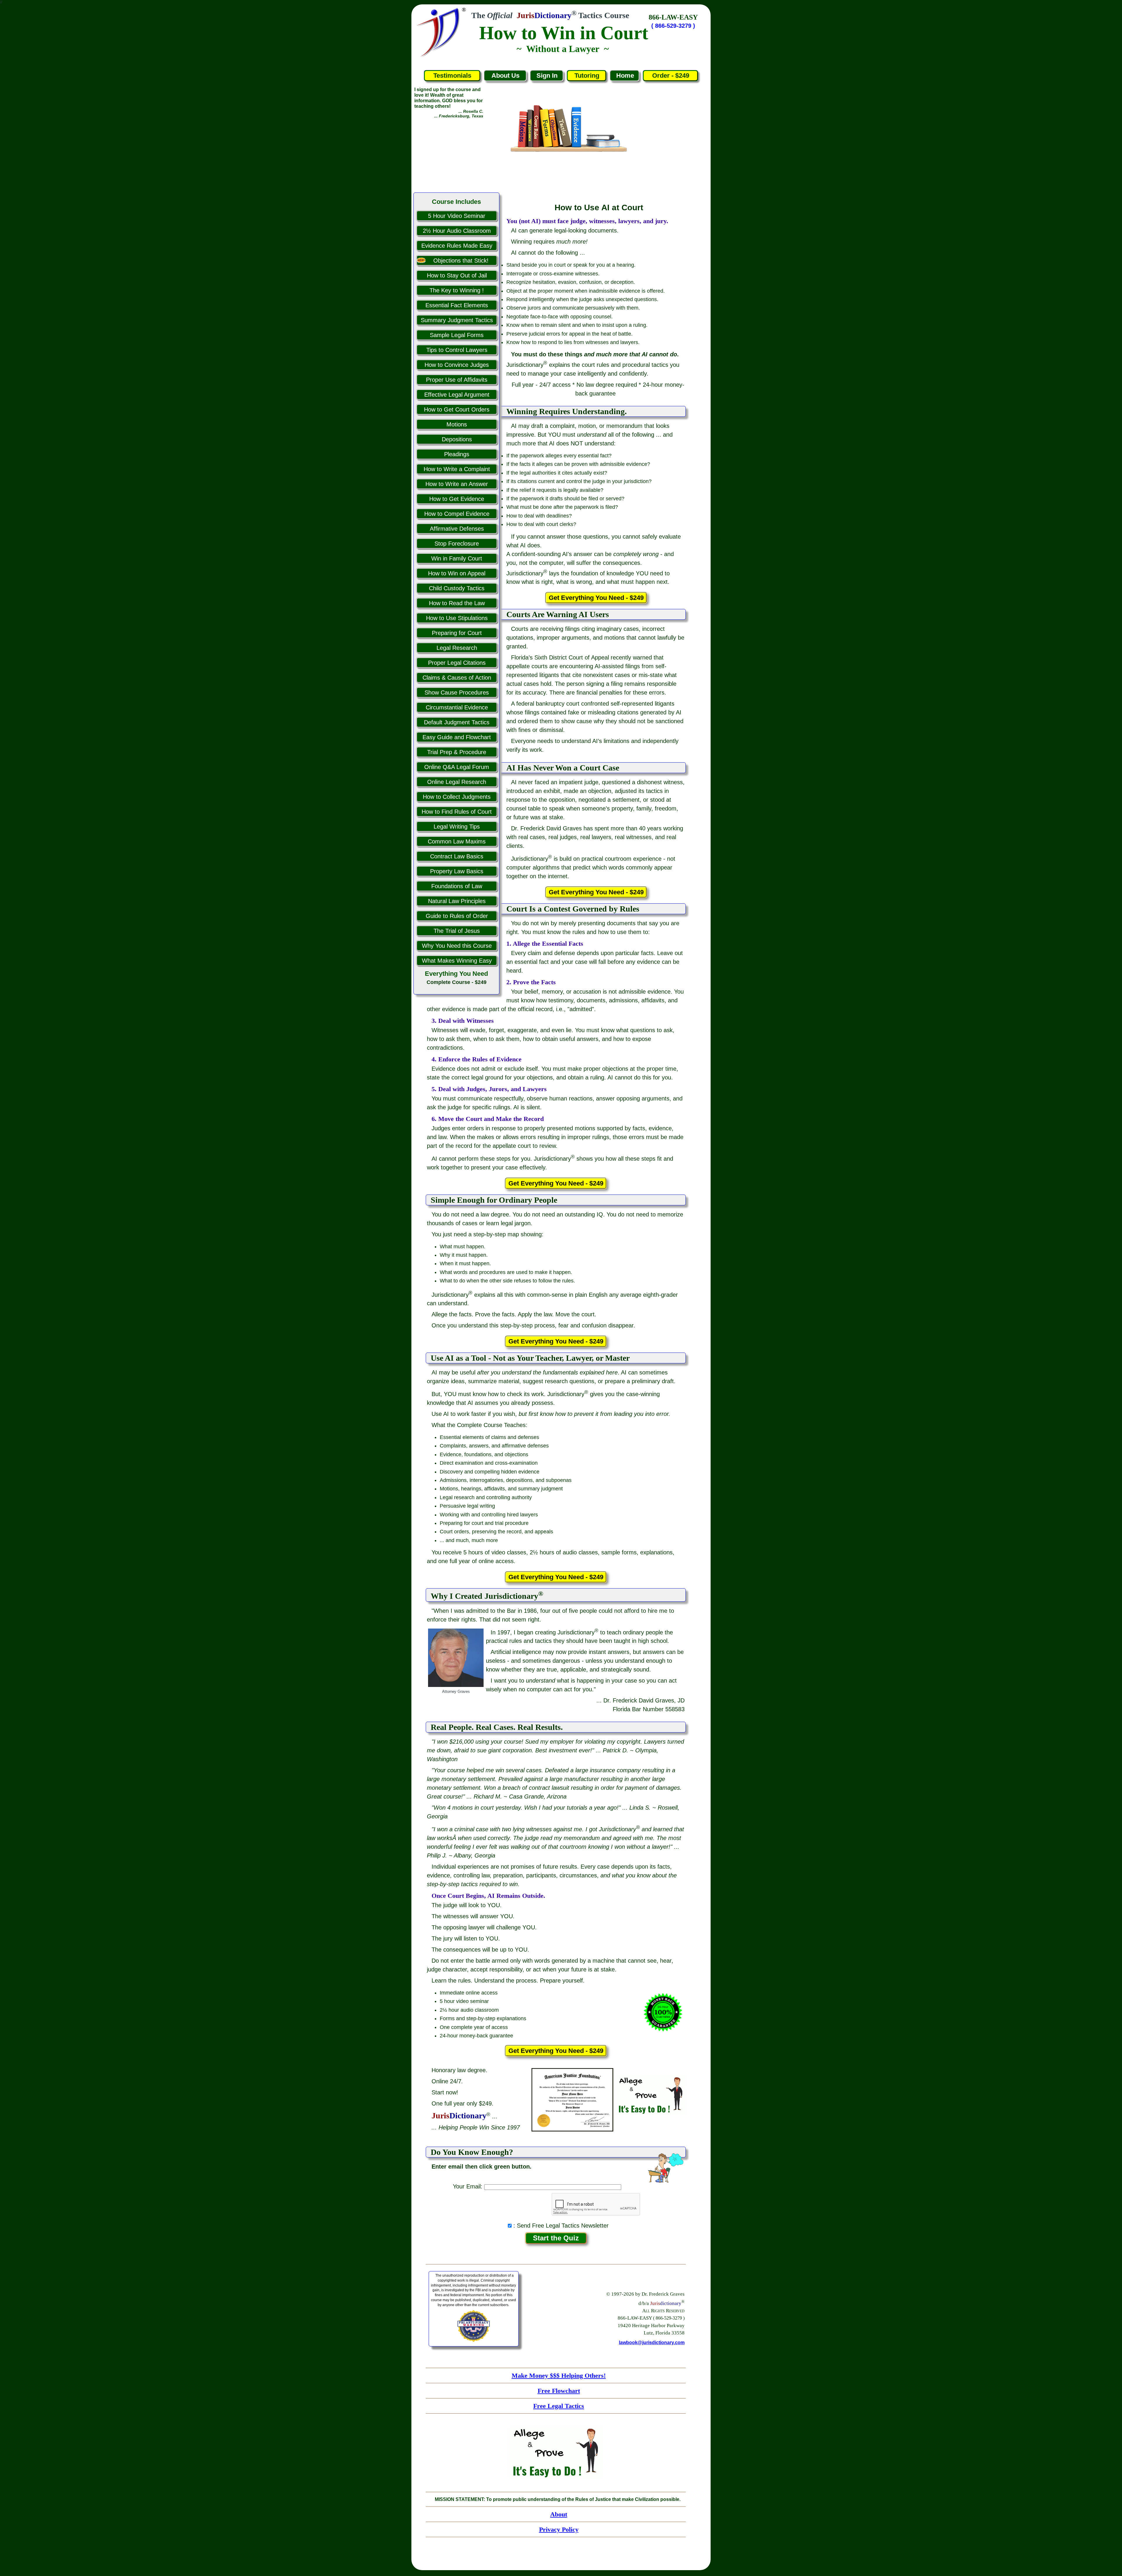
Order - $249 (671, 75)
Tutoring (587, 75)
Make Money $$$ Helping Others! (559, 2375)
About (559, 2514)
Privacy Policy (559, 2529)
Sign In (547, 75)
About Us (505, 75)
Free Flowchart (559, 2391)
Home (625, 75)
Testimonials (452, 75)
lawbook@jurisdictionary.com (652, 2342)
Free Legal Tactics (559, 2406)
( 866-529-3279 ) (673, 26)
